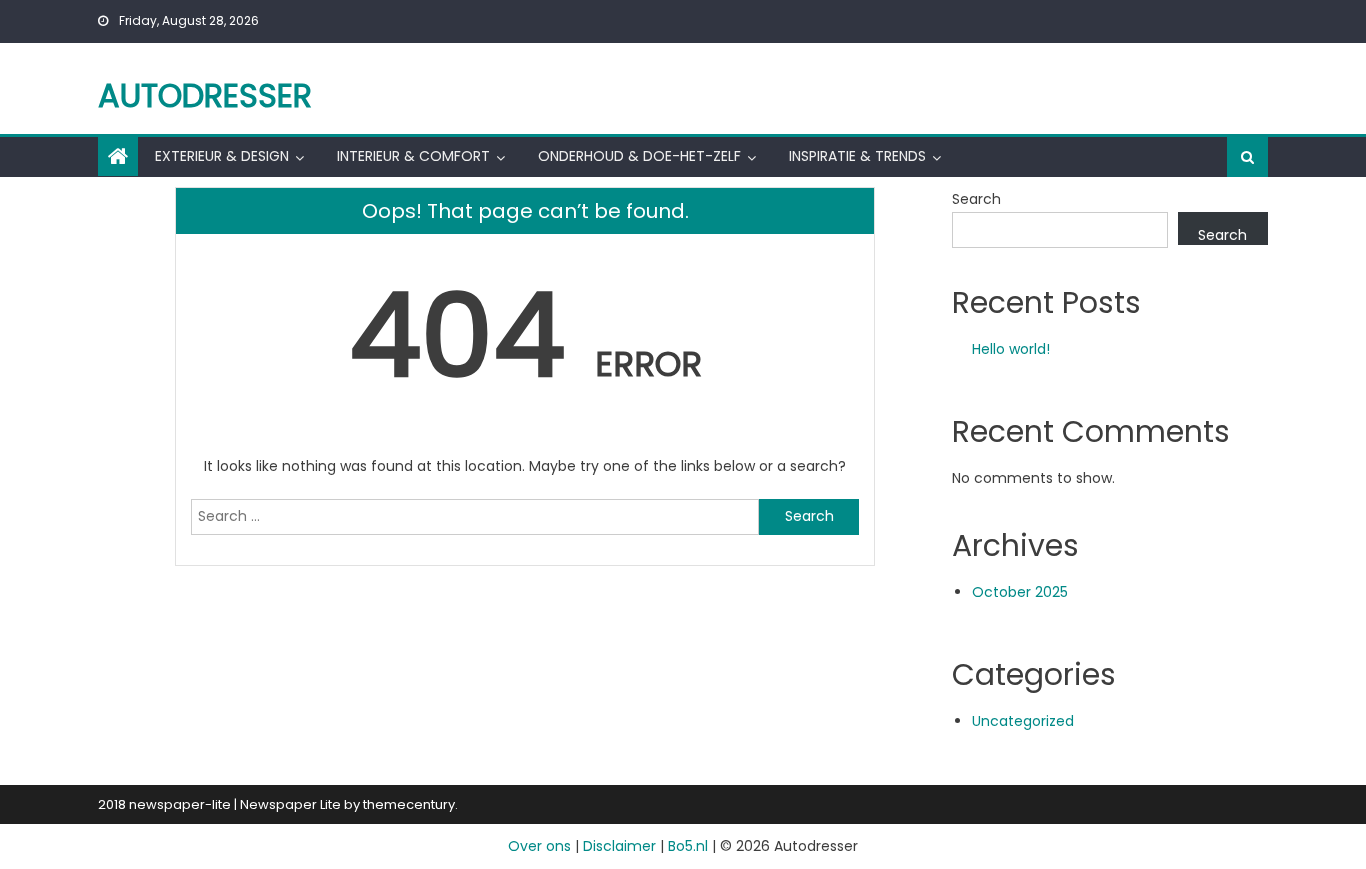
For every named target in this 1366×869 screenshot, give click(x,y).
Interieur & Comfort (413, 156)
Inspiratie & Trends (857, 156)
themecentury (409, 804)
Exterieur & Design (222, 156)
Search (976, 199)
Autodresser (205, 95)
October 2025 (1020, 592)
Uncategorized (1023, 721)
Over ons (539, 846)
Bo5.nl (688, 846)
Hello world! (1011, 349)
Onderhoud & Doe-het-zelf (639, 156)
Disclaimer (619, 846)
